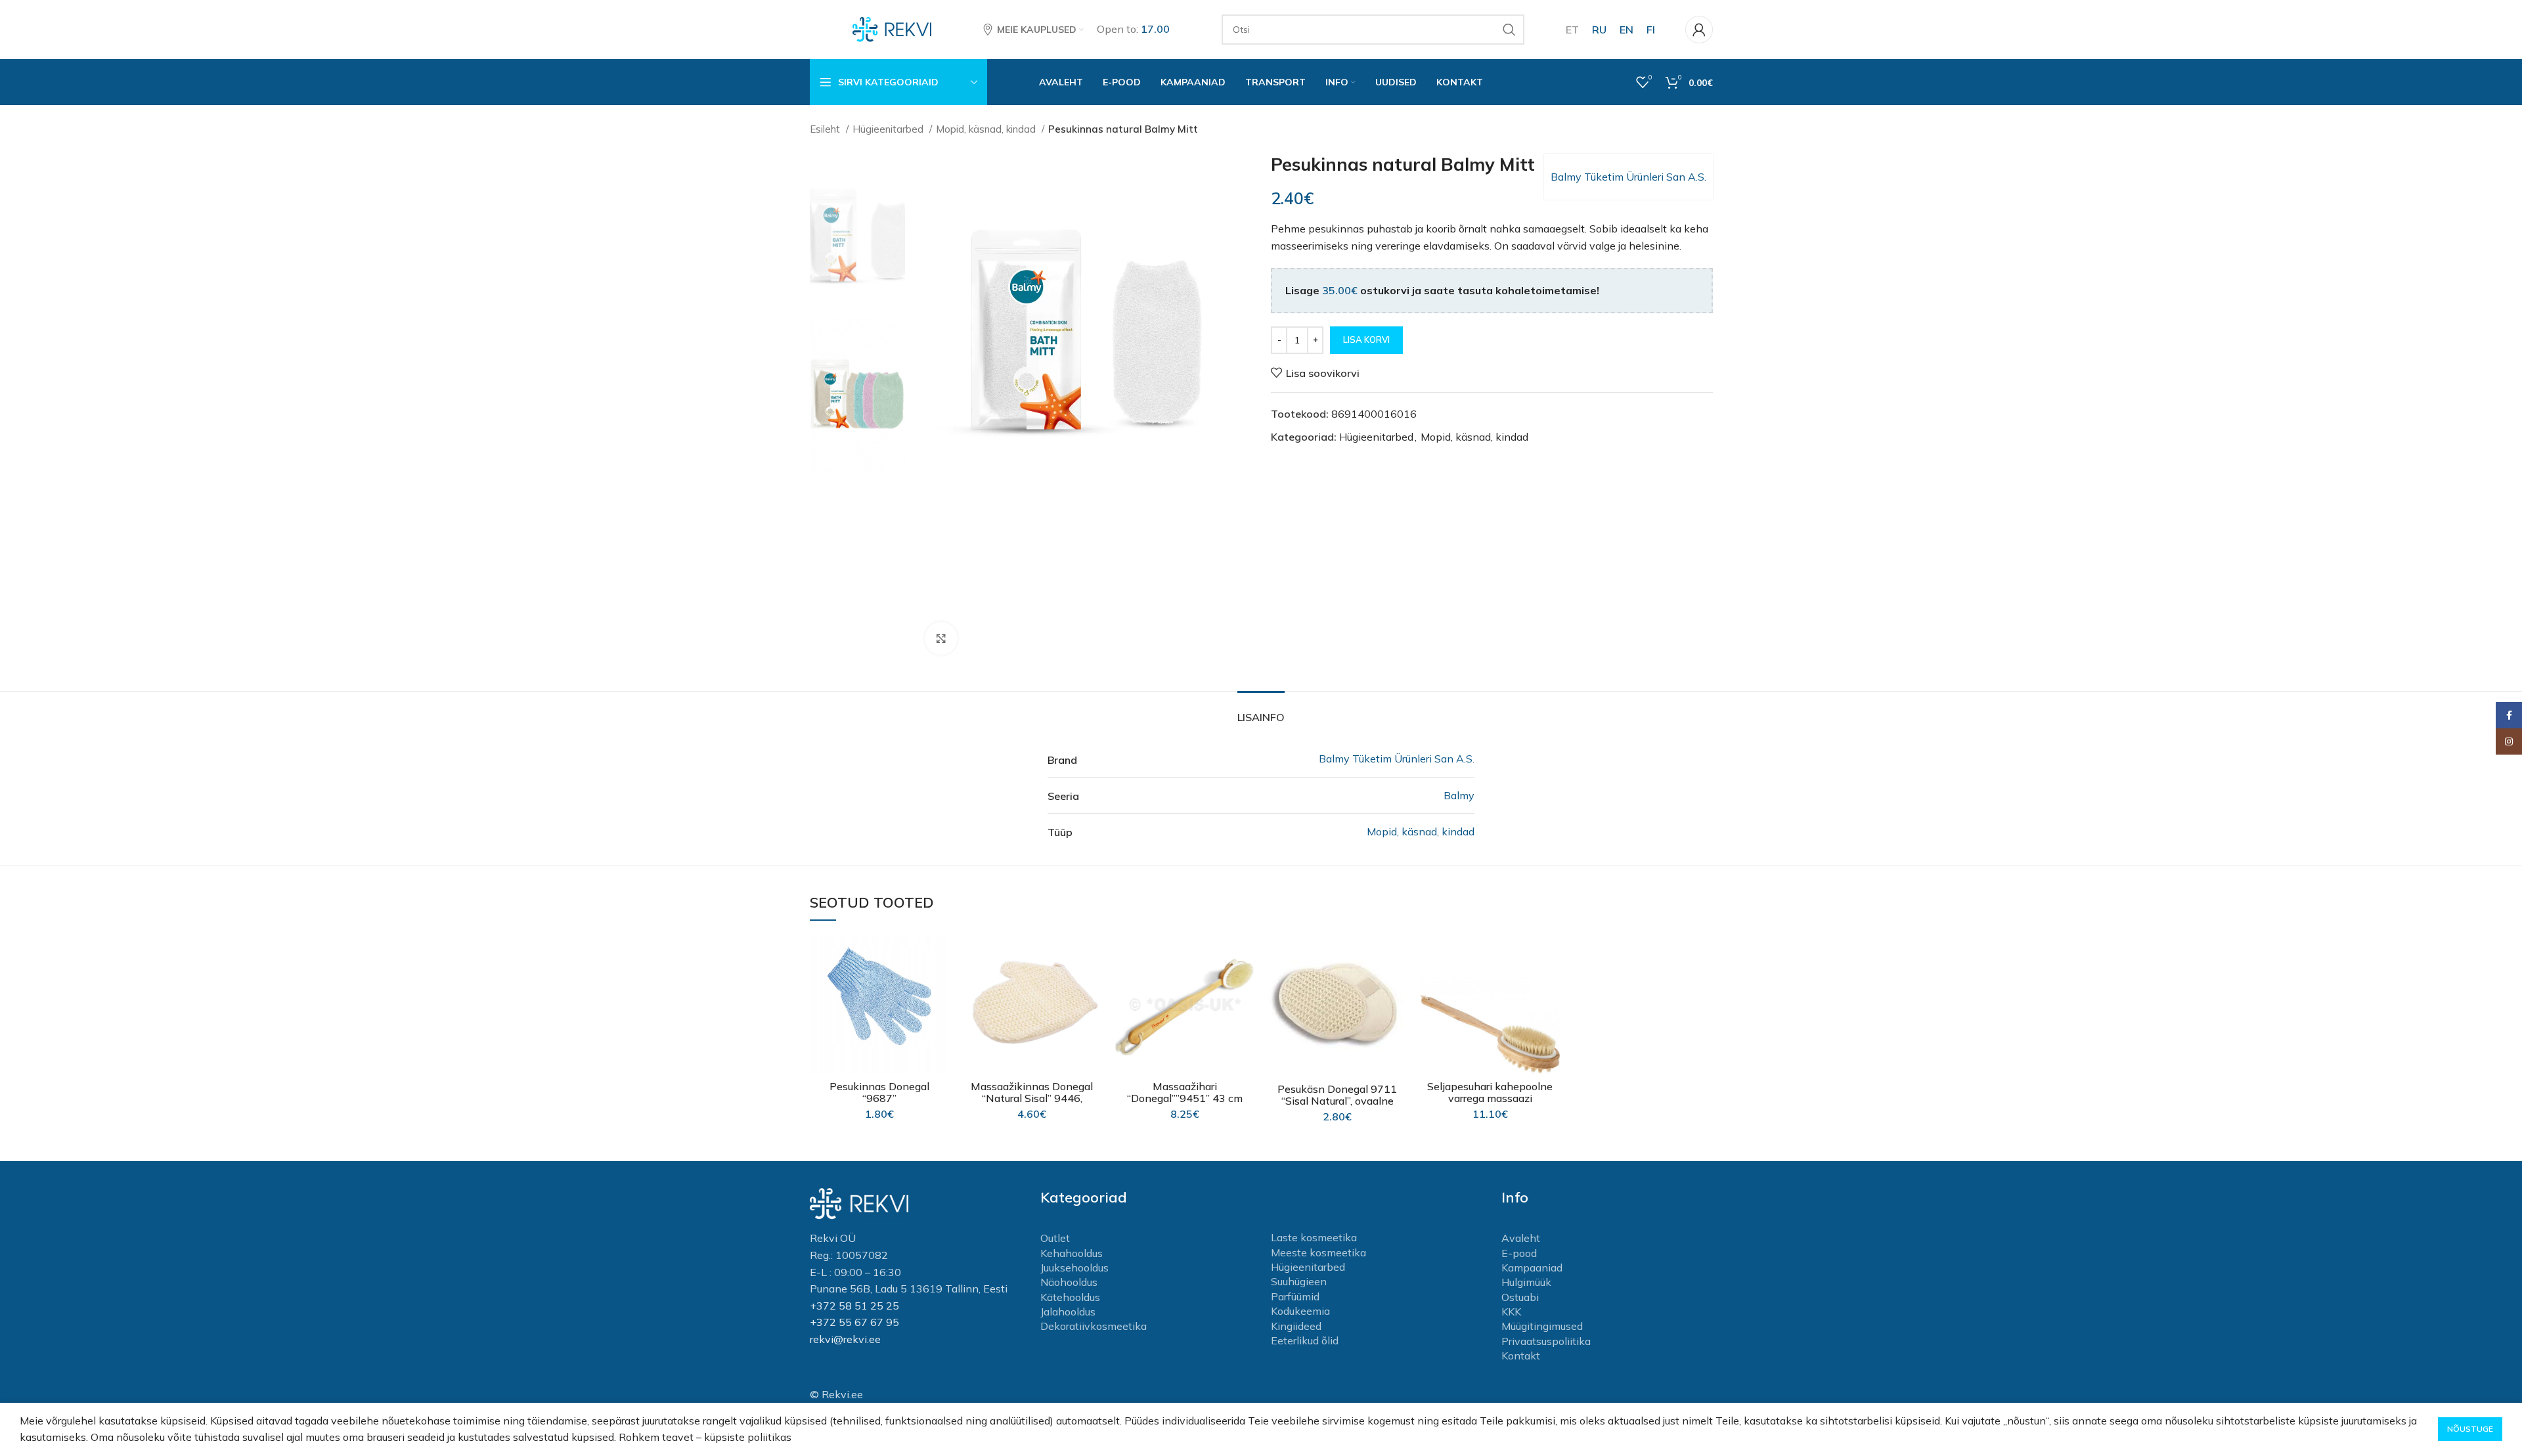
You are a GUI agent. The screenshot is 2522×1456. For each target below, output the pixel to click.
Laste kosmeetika (1314, 1237)
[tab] (1261, 711)
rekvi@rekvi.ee (845, 1339)
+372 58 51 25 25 (854, 1306)
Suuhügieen (1299, 1281)
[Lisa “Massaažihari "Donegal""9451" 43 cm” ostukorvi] (1245, 985)
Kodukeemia (1300, 1311)
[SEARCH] (1509, 30)
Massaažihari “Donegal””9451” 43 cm (1185, 1092)
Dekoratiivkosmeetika (1094, 1326)
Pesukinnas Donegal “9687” (879, 1092)
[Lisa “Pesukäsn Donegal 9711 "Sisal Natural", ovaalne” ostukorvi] (1398, 985)
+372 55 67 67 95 (854, 1322)
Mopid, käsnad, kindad (987, 129)
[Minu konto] (1699, 30)
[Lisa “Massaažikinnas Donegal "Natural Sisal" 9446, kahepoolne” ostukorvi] (1092, 985)
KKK (1511, 1312)
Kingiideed (1296, 1326)
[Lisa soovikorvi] (939, 956)
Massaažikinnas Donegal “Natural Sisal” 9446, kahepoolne (1032, 1098)
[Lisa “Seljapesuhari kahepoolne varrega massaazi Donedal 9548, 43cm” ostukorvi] (1550, 985)
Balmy (1459, 795)
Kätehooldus (1070, 1297)
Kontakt (1521, 1356)
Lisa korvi (1366, 340)
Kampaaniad (1532, 1268)
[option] (858, 231)
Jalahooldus (1068, 1312)
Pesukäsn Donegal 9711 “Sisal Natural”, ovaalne (1337, 1095)
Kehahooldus (1072, 1253)
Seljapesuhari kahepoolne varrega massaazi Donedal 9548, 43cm (1490, 1098)
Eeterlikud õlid (1305, 1340)
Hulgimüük (1526, 1282)
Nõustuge (2470, 1429)
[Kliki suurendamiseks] (941, 638)
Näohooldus (1069, 1282)
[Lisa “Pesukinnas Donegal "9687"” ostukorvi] (939, 985)
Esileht (826, 129)
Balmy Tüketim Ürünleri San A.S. (1628, 177)
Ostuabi (1520, 1297)
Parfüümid (1295, 1296)
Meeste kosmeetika (1318, 1252)
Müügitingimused (1542, 1326)
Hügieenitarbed (889, 129)
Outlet (1055, 1238)
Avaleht (1521, 1238)
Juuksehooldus (1074, 1268)
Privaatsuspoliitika (1546, 1341)
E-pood (1519, 1253)
